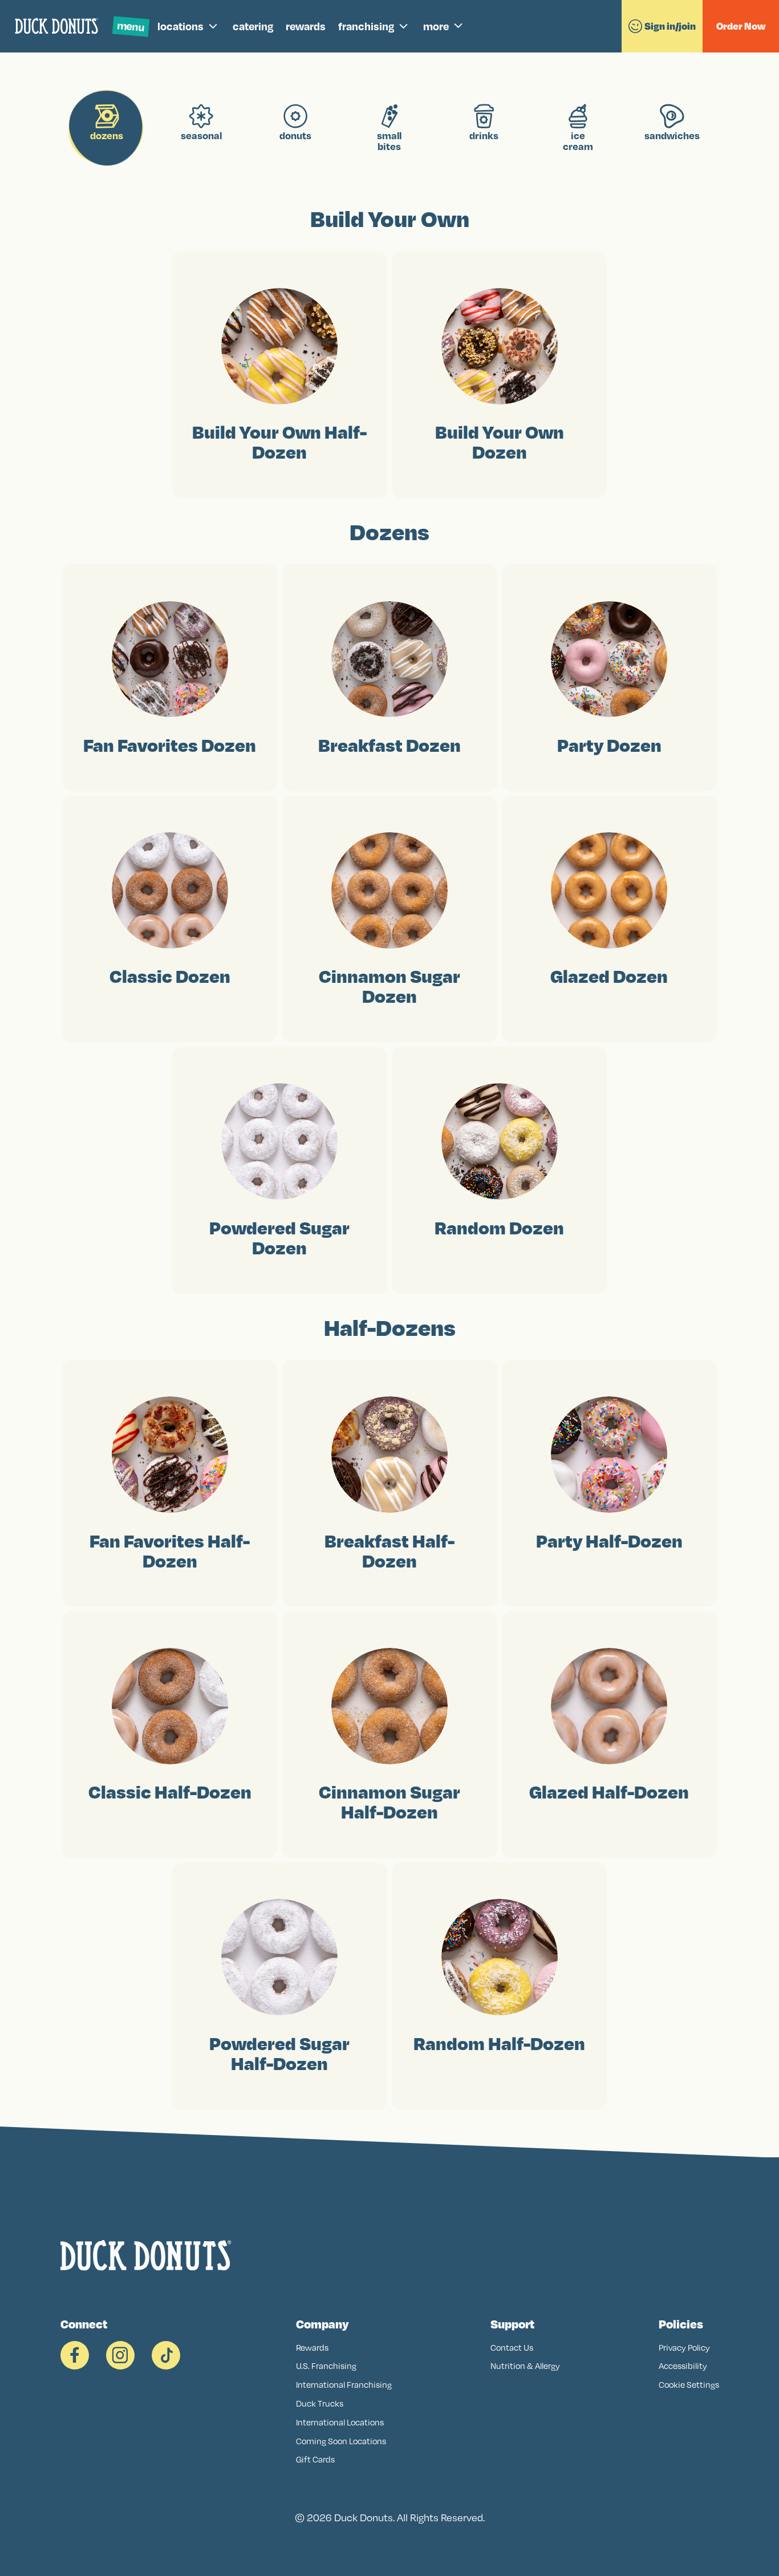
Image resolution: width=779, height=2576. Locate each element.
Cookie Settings (689, 2385)
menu (131, 26)
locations (180, 26)
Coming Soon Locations (341, 2441)
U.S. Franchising (326, 2366)
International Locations (340, 2422)
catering (253, 26)
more (436, 26)
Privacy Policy (684, 2348)
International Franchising (344, 2385)
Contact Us (512, 2348)
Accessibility (683, 2366)
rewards (306, 26)
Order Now (741, 26)
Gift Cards (315, 2459)
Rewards (312, 2348)
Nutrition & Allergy (525, 2366)
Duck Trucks (320, 2403)
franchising (366, 26)
